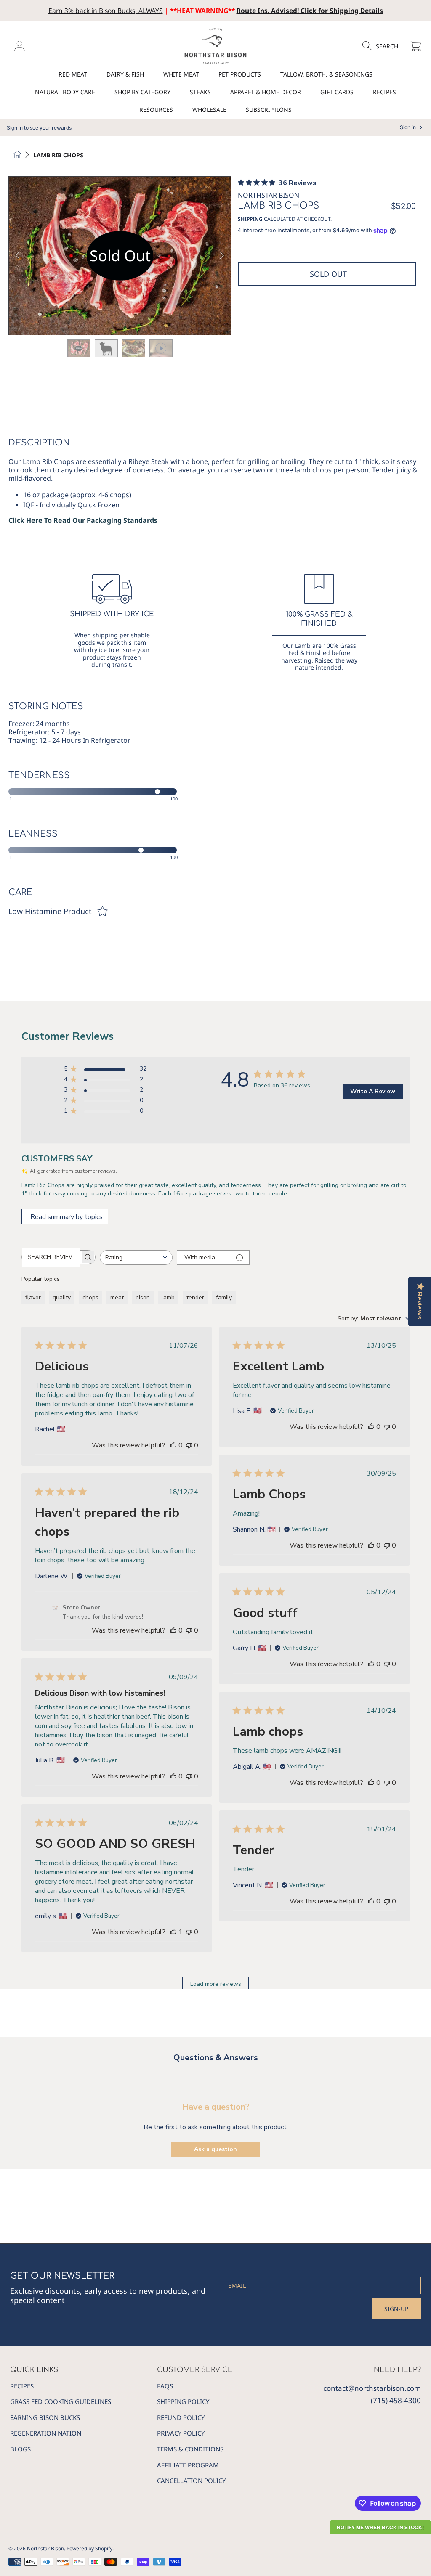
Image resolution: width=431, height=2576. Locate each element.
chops (90, 1297)
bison (143, 1297)
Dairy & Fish (125, 74)
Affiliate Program (188, 2465)
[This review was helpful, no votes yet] (173, 1445)
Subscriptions (269, 110)
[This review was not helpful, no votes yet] (189, 1445)
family (224, 1297)
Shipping (250, 219)
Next (222, 256)
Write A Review (373, 1091)
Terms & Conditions (190, 2449)
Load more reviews (216, 1984)
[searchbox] (51, 1257)
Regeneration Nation (46, 2433)
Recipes (384, 92)
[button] (384, 46)
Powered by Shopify (89, 2548)
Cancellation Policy (191, 2481)
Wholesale (209, 110)
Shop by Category (142, 92)
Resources (156, 110)
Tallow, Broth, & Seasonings (326, 74)
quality (62, 1297)
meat (117, 1297)
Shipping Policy (183, 2401)
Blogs (20, 2449)
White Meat (181, 74)
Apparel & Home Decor (266, 92)
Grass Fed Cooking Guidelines (61, 2401)
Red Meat (73, 74)
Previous (18, 256)
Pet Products (240, 74)
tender (195, 1297)
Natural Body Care (65, 92)
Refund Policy (181, 2417)
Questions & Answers (216, 2058)
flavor (33, 1297)
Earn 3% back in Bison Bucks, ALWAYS (106, 11)
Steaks (200, 92)
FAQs (165, 2386)
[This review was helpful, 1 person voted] (173, 1932)
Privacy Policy (181, 2433)
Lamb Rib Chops (58, 155)
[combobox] (136, 1258)
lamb (168, 1297)
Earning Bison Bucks (45, 2417)
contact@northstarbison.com (372, 2388)
